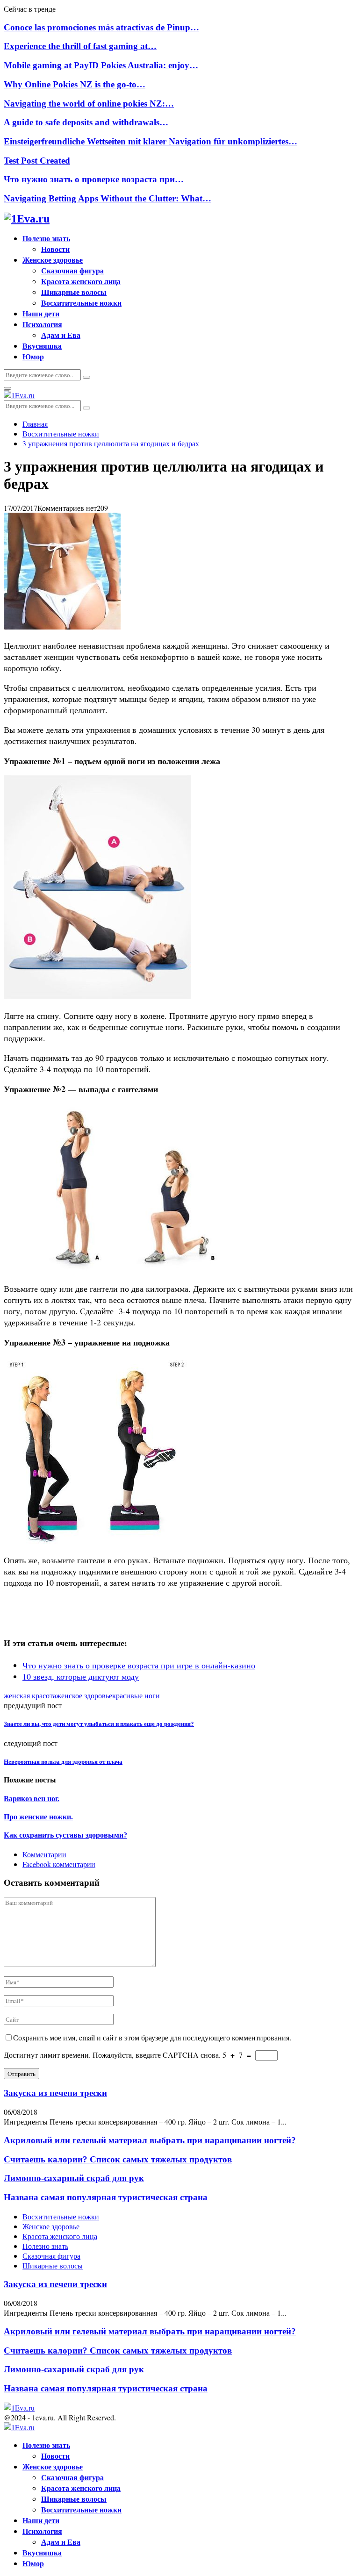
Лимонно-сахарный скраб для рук (74, 2178)
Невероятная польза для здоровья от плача (63, 1762)
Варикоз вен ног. (32, 1799)
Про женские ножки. (38, 1817)
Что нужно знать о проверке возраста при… (94, 179)
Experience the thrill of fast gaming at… (80, 46)
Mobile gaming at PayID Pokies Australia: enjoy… (101, 65)
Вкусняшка (42, 346)
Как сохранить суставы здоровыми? (65, 1835)
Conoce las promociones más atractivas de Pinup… (101, 27)
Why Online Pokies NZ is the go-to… (75, 84)
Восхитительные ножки (81, 303)
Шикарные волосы (74, 292)
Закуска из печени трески (55, 2093)
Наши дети (41, 313)
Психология (42, 324)
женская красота (30, 1695)
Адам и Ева (61, 335)
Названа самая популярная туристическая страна (106, 2197)
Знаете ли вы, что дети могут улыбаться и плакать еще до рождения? (99, 1724)
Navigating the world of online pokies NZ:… (89, 104)
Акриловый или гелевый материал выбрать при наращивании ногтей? (150, 2140)
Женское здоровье (53, 260)
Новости (55, 249)
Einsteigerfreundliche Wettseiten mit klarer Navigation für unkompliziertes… (151, 141)
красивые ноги (136, 1695)
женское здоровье (84, 1695)
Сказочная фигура (72, 270)
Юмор (33, 356)
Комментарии (44, 1854)
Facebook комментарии (59, 1864)
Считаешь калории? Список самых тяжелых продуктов (118, 2159)
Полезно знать (46, 238)
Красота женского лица (81, 281)
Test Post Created (37, 161)
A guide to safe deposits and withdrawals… (86, 122)
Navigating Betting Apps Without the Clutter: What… (108, 198)
